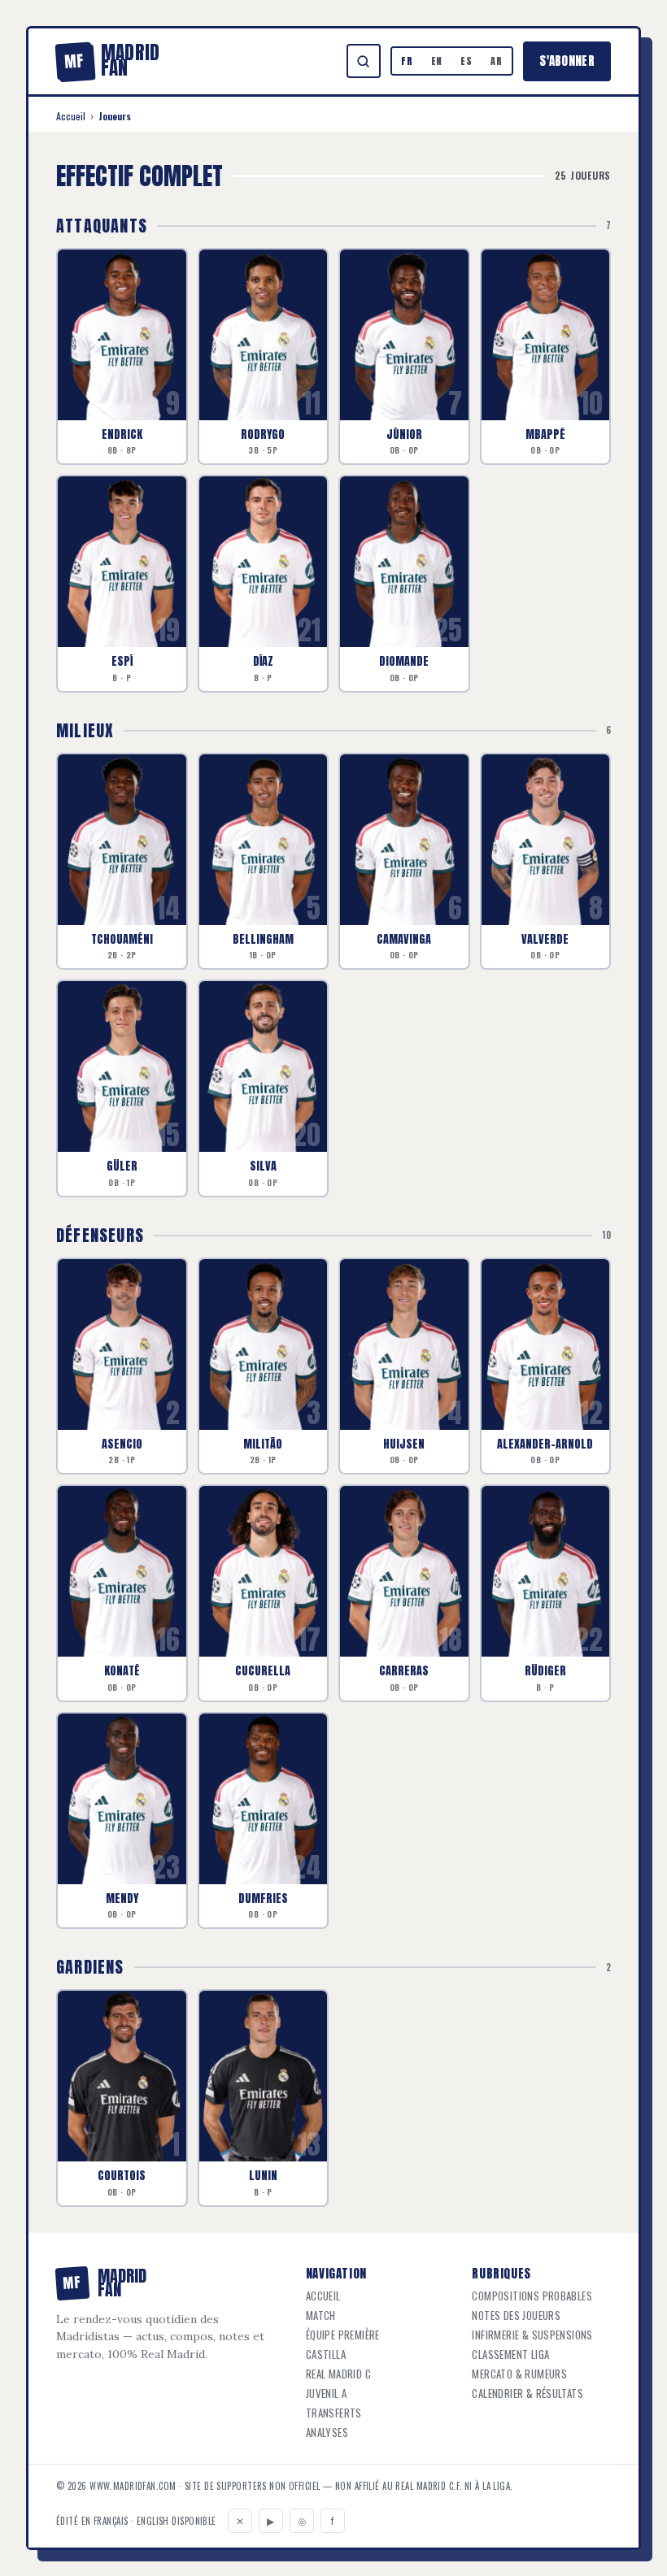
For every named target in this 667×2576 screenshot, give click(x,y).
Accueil (71, 116)
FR (407, 61)
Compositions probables (532, 2296)
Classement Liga (510, 2354)
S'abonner (567, 61)
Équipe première (343, 2335)
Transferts (334, 2413)
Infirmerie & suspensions (532, 2335)
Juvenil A (327, 2394)
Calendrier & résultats (527, 2394)
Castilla (326, 2354)
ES (466, 61)
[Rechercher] (364, 61)
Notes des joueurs (516, 2315)
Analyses (327, 2433)
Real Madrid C (338, 2374)
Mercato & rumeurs (519, 2374)
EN (437, 61)
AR (497, 61)
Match (321, 2315)
